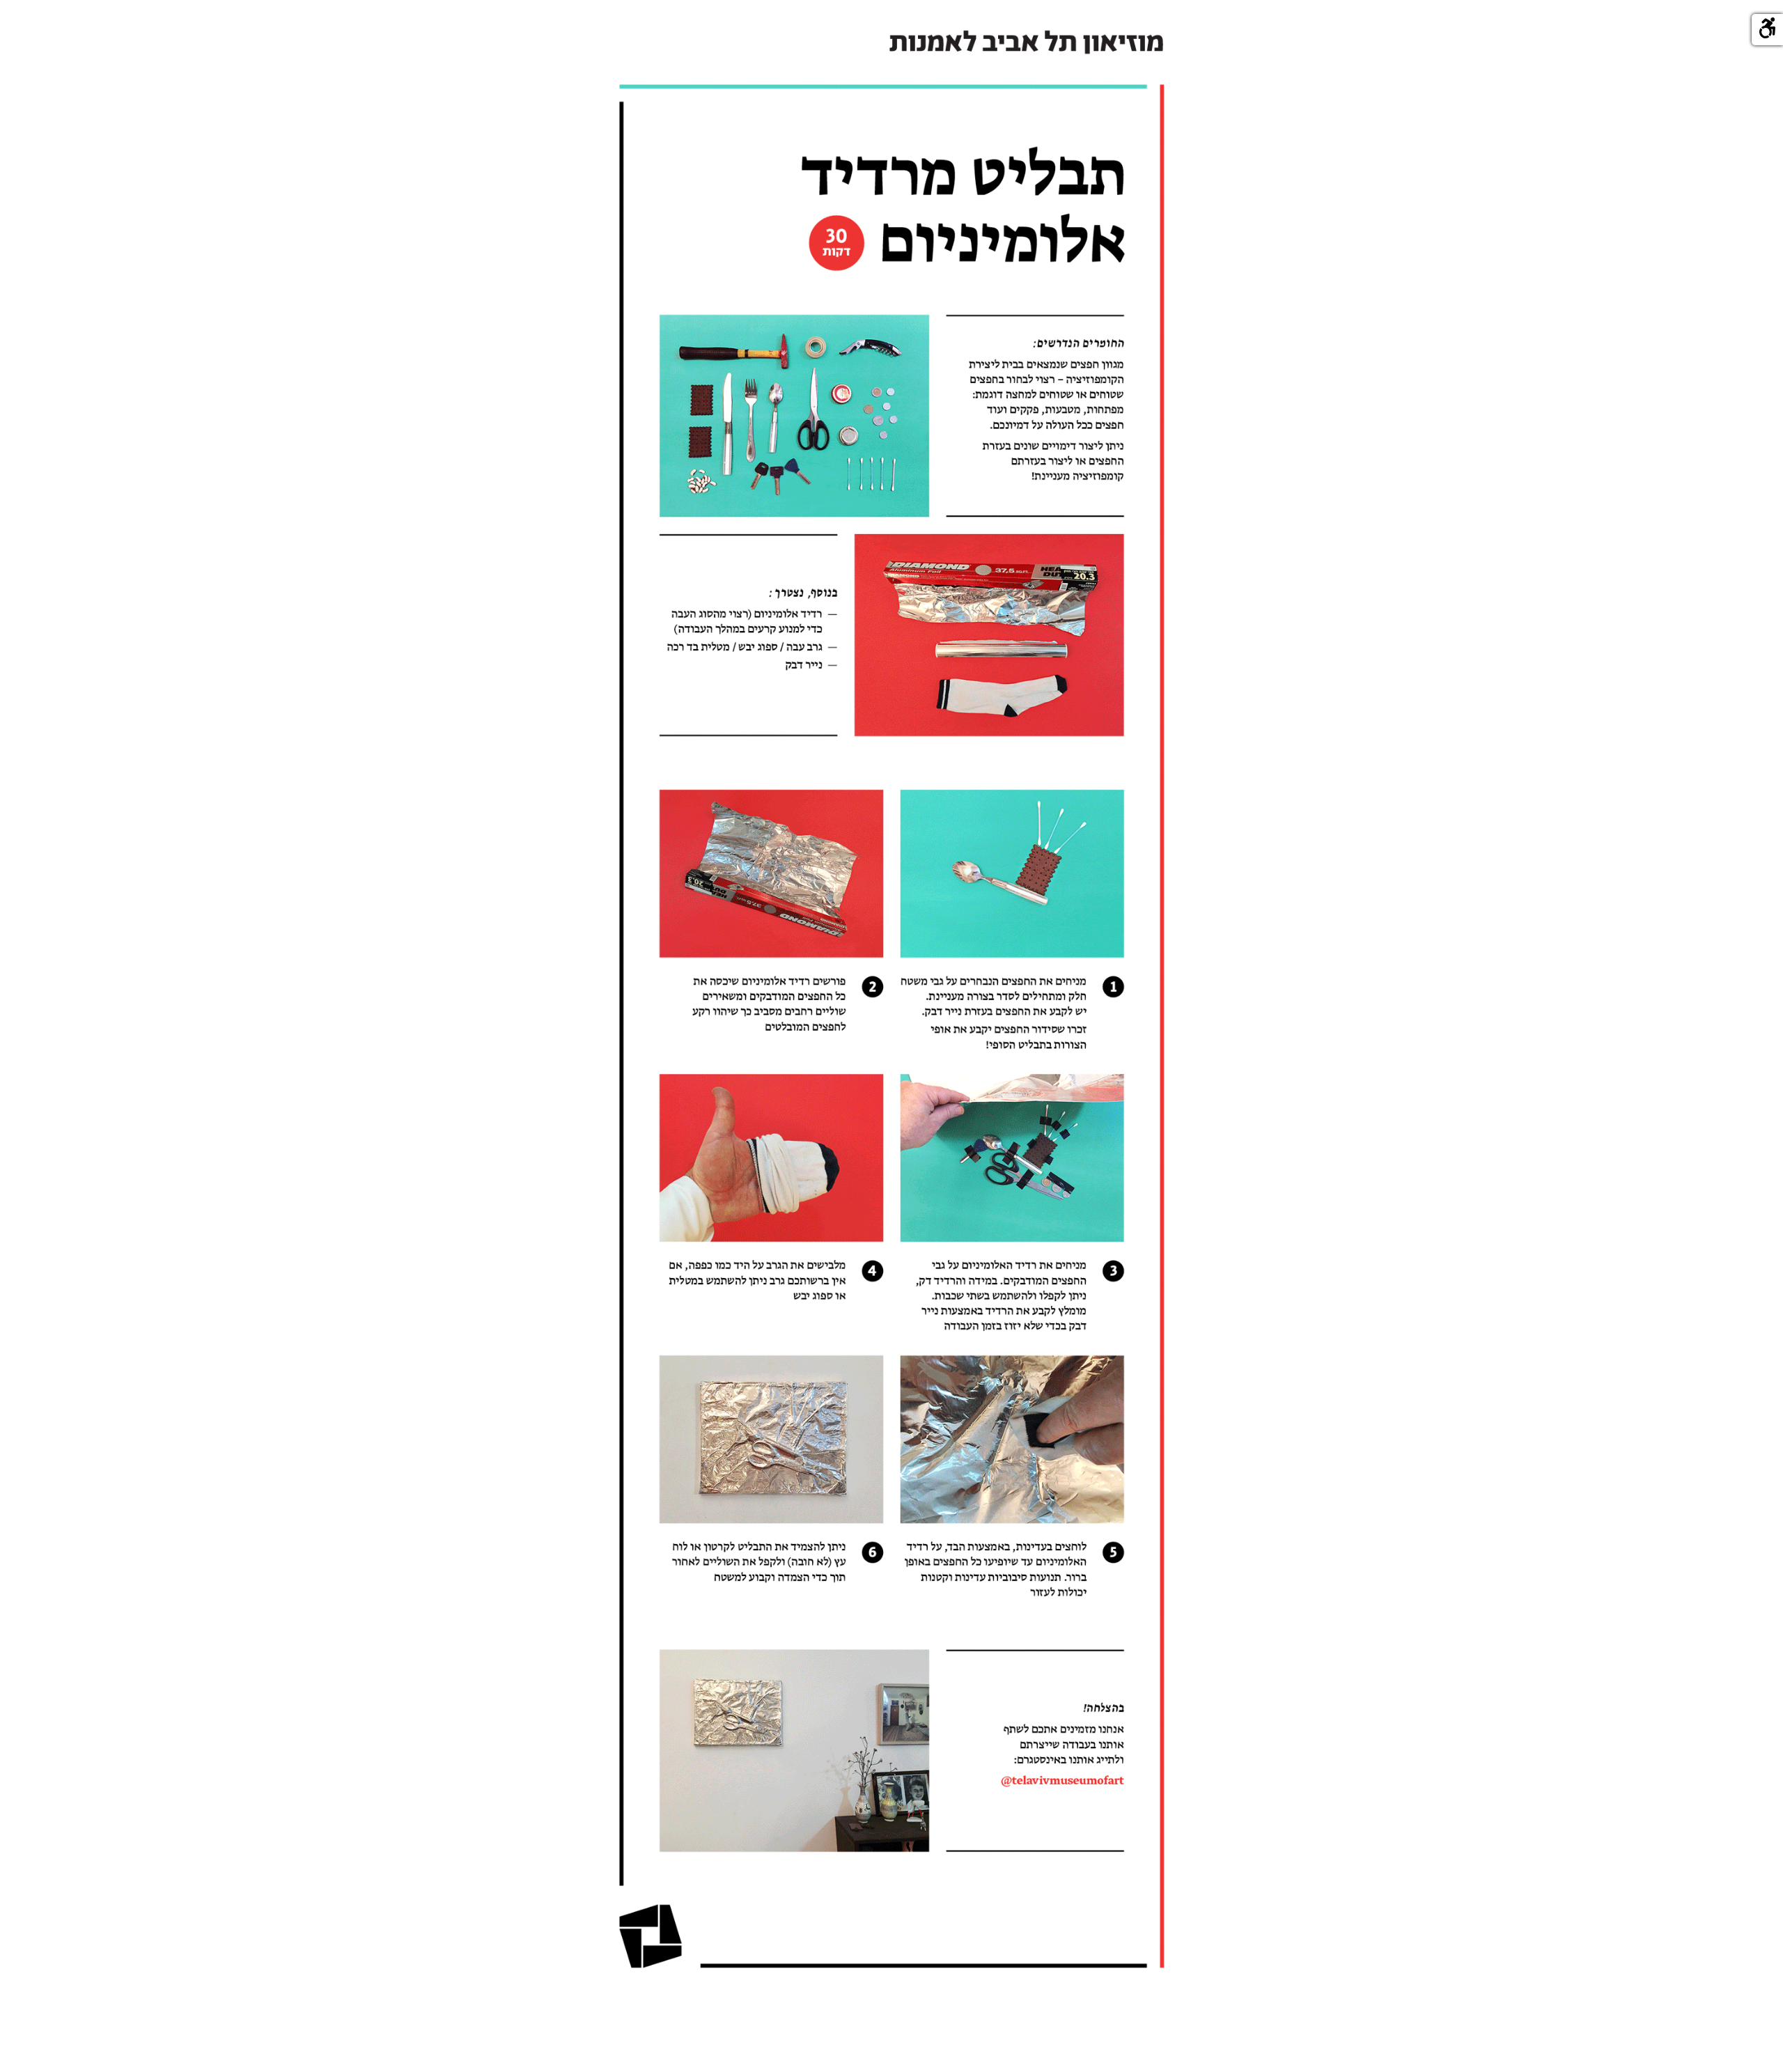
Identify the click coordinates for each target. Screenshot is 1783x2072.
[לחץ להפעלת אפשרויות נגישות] (1767, 30)
